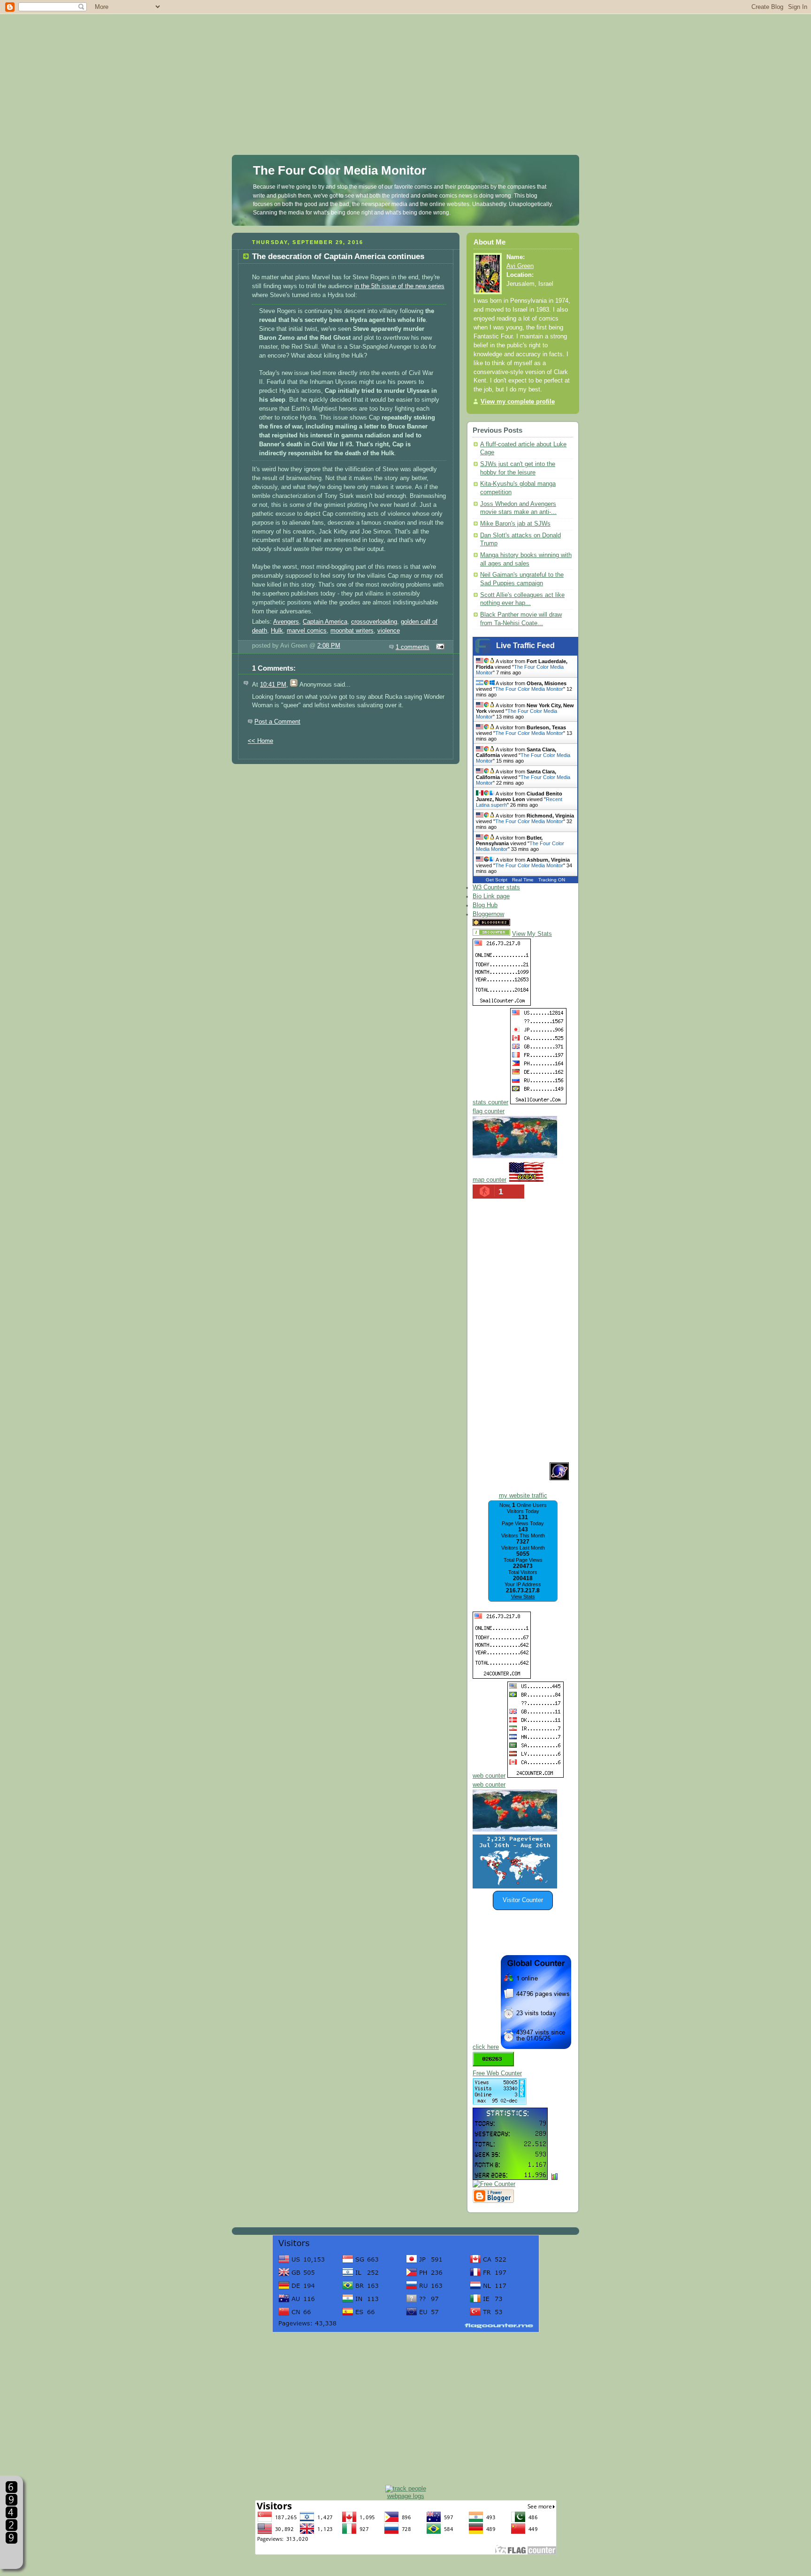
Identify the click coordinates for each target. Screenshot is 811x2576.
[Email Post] (439, 647)
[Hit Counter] (528, 924)
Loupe (11, 2555)
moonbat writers (352, 631)
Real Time (523, 880)
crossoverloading (374, 622)
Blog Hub (485, 905)
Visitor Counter (523, 1900)
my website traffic (523, 1496)
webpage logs (406, 2496)
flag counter (489, 1111)
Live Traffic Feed (525, 646)
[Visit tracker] (515, 1887)
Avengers (286, 622)
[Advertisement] (405, 66)
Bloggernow (488, 914)
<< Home (260, 741)
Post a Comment (277, 722)
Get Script (497, 880)
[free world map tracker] (515, 1156)
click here (486, 2047)
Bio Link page (491, 896)
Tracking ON (552, 880)
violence (389, 631)
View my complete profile (518, 402)
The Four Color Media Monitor (340, 170)
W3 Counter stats (496, 887)
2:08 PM (329, 646)
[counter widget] (515, 1830)
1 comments (413, 647)
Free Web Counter (497, 2073)
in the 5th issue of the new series (399, 286)
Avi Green (520, 266)
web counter (489, 1776)
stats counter (490, 1102)
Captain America (325, 622)
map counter (490, 1180)
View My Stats (532, 934)
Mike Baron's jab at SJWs (515, 524)
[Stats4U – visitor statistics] (510, 2175)
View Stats (523, 1597)
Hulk (277, 631)
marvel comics (307, 631)
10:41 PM (273, 685)
